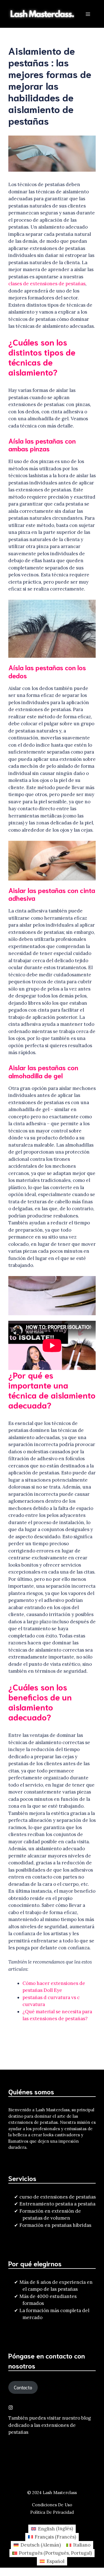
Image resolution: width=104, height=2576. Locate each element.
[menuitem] (52, 2529)
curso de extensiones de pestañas (58, 2197)
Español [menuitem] (55, 2561)
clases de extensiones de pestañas (47, 284)
